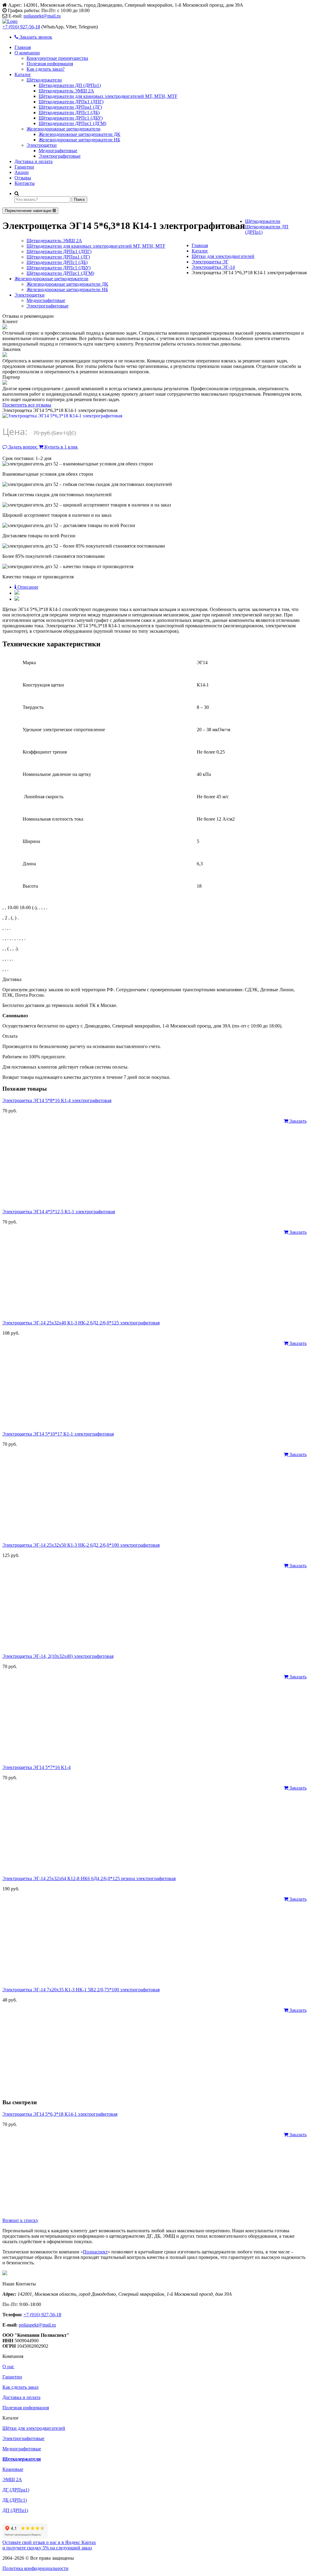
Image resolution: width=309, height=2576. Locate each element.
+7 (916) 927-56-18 (21, 27)
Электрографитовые (60, 156)
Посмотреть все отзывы (27, 405)
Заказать (297, 1121)
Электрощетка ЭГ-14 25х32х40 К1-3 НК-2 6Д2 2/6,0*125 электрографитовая (81, 1323)
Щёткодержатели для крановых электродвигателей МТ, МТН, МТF (108, 96)
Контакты (25, 183)
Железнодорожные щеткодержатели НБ (79, 140)
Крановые (13, 2469)
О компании (27, 53)
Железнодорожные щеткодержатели (64, 129)
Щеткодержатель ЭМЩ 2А (66, 91)
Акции (22, 172)
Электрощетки (42, 145)
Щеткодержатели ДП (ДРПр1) (70, 85)
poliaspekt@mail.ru (42, 16)
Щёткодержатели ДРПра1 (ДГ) (70, 107)
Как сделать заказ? (46, 69)
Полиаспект (95, 2252)
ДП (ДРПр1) (15, 2510)
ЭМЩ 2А (12, 2480)
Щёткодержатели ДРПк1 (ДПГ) (71, 102)
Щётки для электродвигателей (34, 2428)
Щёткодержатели (44, 80)
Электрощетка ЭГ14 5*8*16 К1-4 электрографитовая (57, 1100)
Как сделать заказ (20, 2387)
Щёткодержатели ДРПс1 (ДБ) (69, 113)
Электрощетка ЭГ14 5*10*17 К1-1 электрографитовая (58, 1434)
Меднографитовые (58, 151)
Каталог (23, 74)
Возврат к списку (20, 2220)
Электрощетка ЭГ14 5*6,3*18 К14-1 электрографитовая (60, 2114)
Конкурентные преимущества (57, 58)
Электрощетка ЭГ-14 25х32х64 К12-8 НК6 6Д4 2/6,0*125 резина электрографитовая (89, 1878)
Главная (23, 47)
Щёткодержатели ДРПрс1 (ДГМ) (72, 123)
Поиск (79, 199)
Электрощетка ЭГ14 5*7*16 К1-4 (37, 1767)
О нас (8, 2367)
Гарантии (24, 167)
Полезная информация (50, 64)
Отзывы (23, 178)
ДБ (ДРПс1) (15, 2500)
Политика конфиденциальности (35, 2568)
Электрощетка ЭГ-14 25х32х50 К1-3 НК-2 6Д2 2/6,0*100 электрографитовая (81, 1545)
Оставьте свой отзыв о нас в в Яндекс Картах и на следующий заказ (49, 2545)
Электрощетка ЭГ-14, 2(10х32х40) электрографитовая (58, 1656)
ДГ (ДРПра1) (16, 2490)
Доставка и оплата (33, 161)
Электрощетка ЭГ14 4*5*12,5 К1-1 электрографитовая (59, 1212)
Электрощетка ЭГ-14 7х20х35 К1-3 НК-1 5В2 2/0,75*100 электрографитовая (81, 1990)
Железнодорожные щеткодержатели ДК (80, 134)
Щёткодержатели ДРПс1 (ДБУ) (71, 118)
